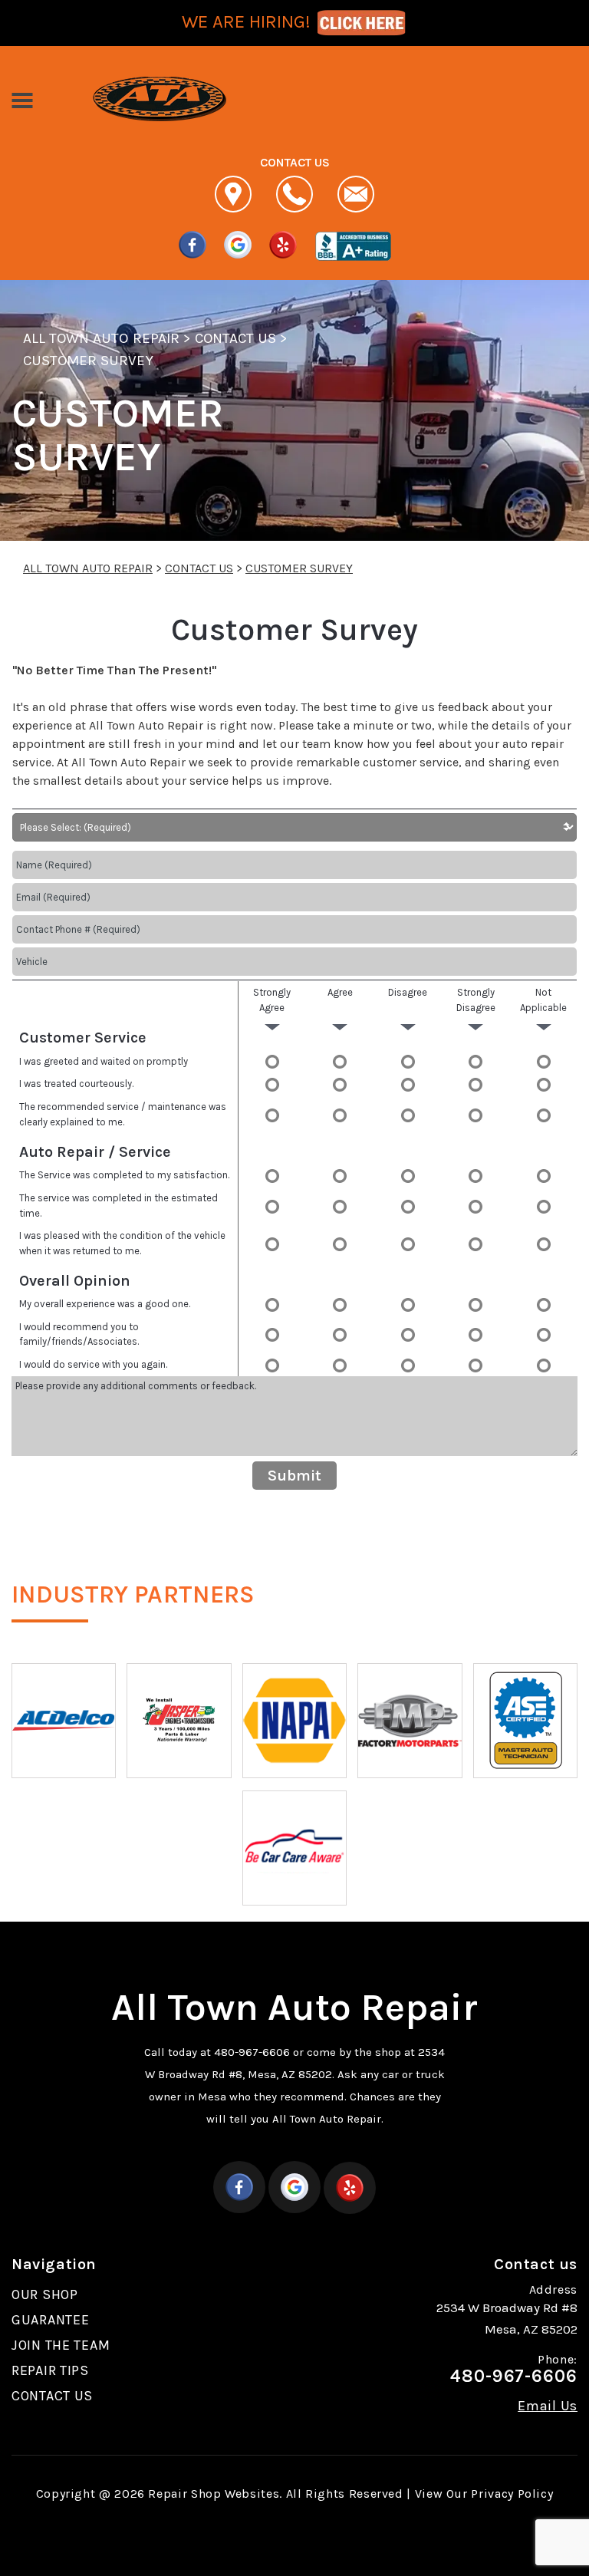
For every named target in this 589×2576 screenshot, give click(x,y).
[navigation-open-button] (22, 99)
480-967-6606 (252, 2052)
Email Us (548, 2406)
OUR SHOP (45, 2294)
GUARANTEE (50, 2320)
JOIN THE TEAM (61, 2345)
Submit (294, 1476)
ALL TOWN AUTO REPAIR (101, 338)
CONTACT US (235, 338)
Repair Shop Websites (214, 2494)
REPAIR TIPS (50, 2370)
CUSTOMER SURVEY (88, 361)
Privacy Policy (512, 2494)
